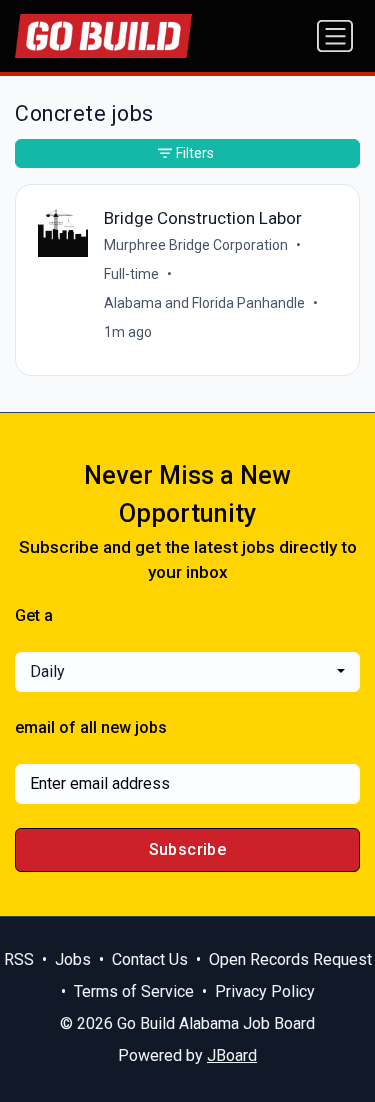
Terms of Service (134, 991)
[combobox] (187, 672)
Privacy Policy (265, 991)
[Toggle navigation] (335, 36)
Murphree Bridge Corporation (196, 245)
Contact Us (150, 959)
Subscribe (188, 849)
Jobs (73, 959)
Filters (195, 153)
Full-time (131, 274)
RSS (19, 959)
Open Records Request (290, 959)
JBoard (232, 1055)
